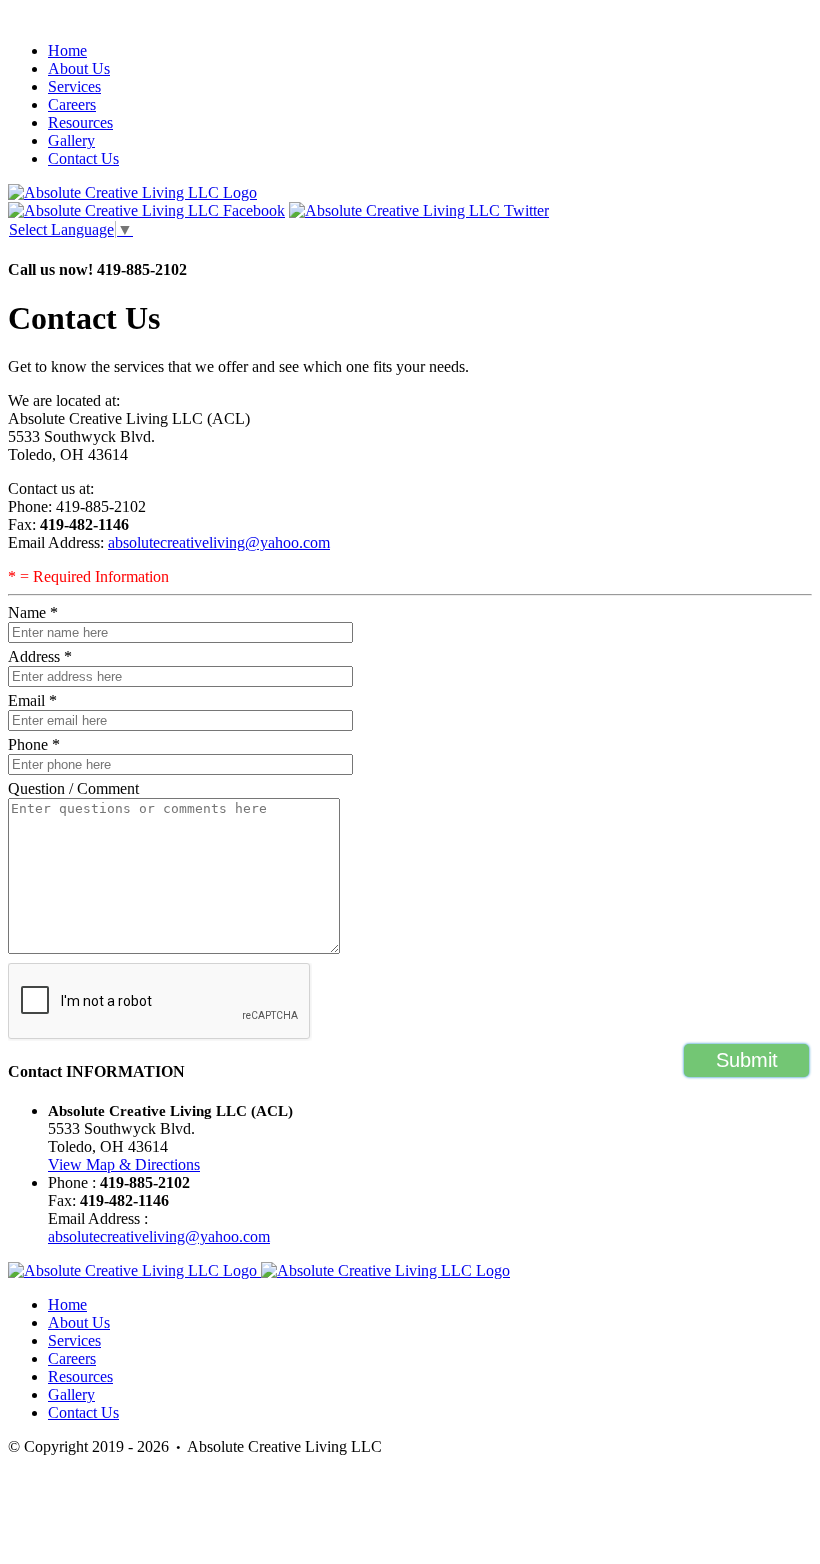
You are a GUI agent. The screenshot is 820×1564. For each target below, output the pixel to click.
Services (74, 86)
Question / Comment (73, 788)
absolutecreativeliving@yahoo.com (219, 542)
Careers (72, 104)
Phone (34, 744)
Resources (80, 122)
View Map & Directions (124, 1164)
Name (33, 612)
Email (32, 700)
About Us (79, 68)
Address (40, 656)
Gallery (71, 140)
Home (67, 50)
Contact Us (83, 158)
